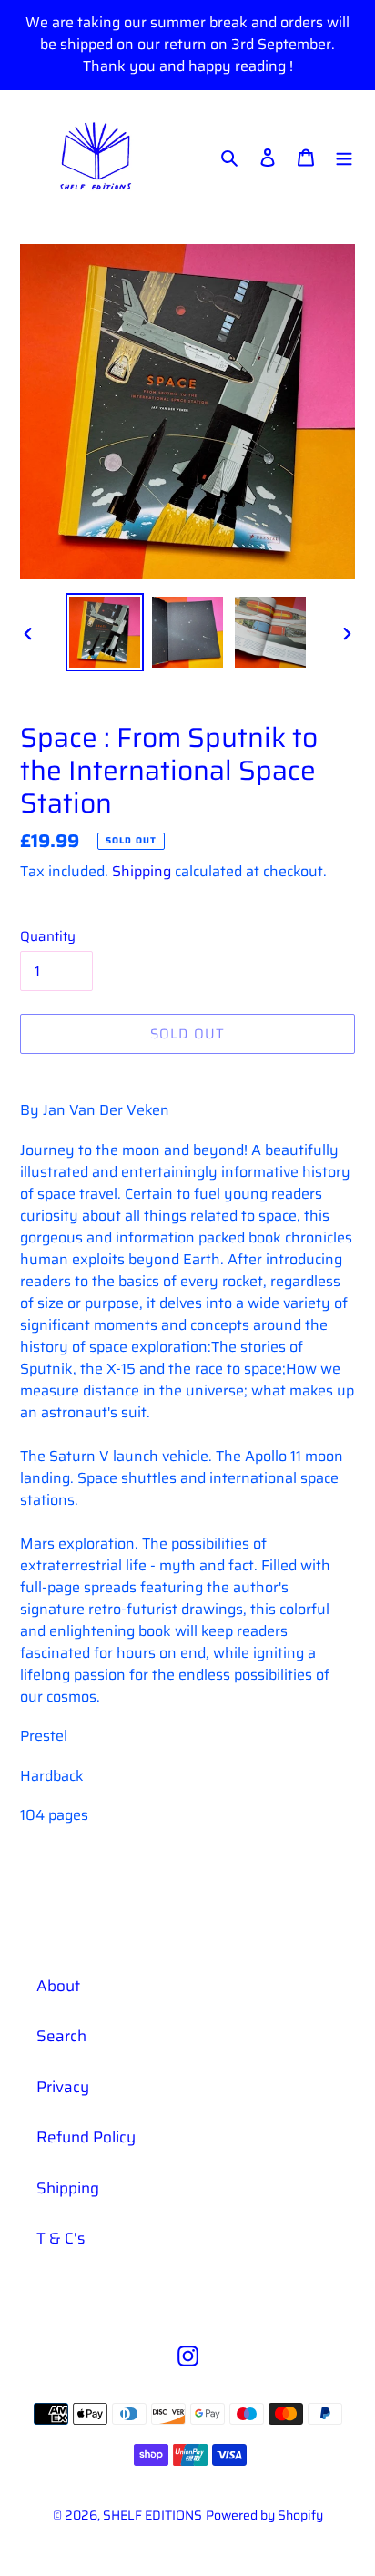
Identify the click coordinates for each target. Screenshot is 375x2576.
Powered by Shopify (264, 2515)
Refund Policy (86, 2137)
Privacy (63, 2087)
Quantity (48, 937)
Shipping (142, 871)
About (58, 1986)
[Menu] (344, 157)
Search (61, 2036)
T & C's (61, 2238)
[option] (105, 632)
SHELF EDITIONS (152, 2515)
